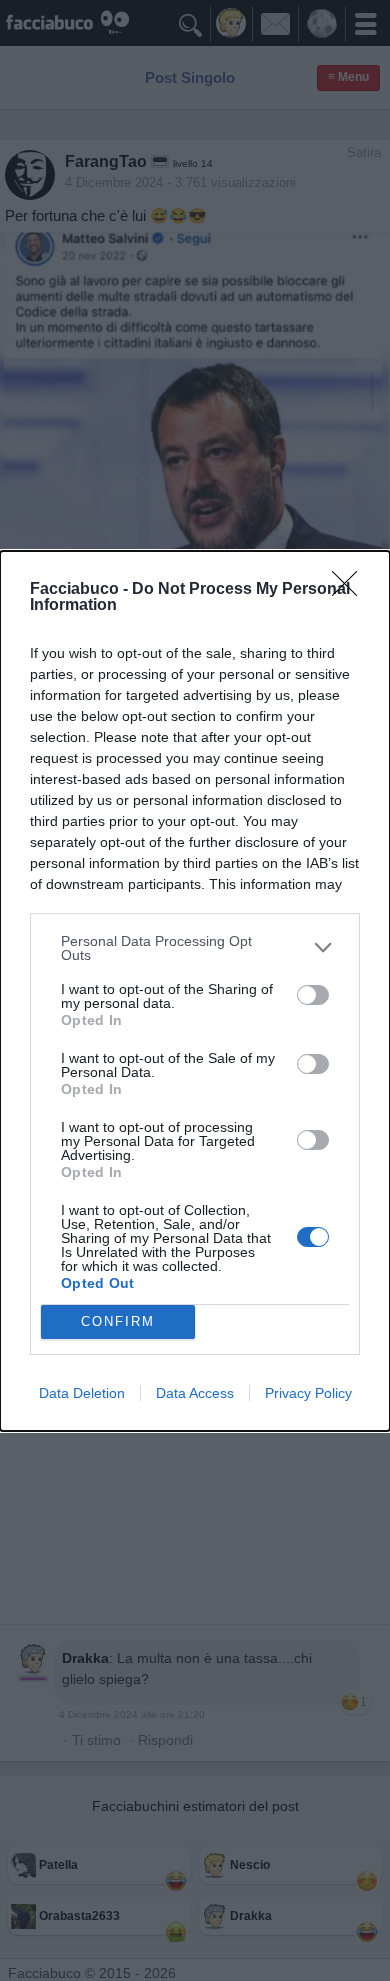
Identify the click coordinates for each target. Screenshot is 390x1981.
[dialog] (195, 991)
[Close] (351, 590)
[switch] (313, 995)
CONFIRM (118, 1321)
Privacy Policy (308, 1393)
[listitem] (195, 948)
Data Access (195, 1393)
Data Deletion (82, 1393)
